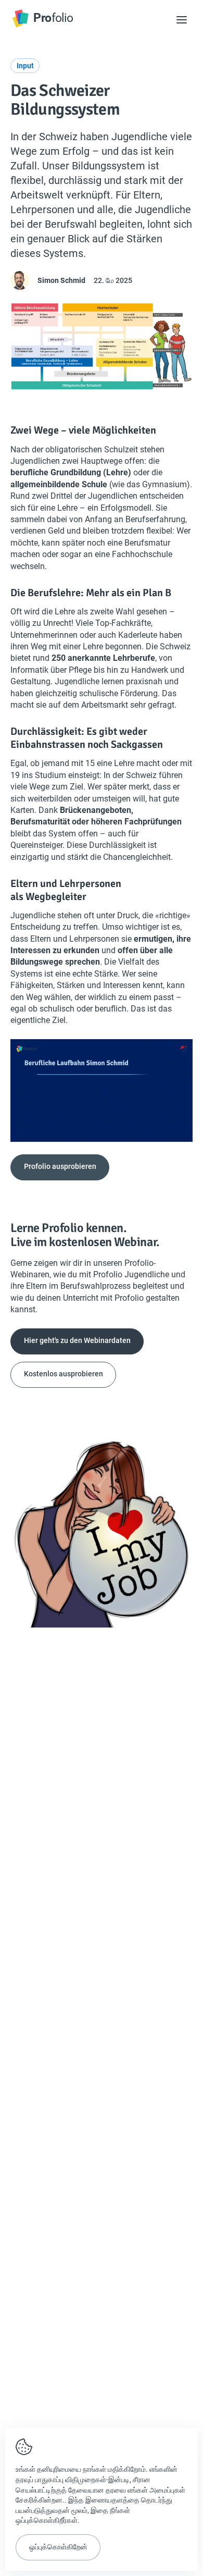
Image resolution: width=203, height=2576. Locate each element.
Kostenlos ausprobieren (64, 1374)
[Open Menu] (182, 20)
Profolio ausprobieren (60, 1166)
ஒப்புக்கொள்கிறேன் (58, 2547)
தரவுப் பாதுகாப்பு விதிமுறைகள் (61, 2480)
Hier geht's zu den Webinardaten (77, 1340)
